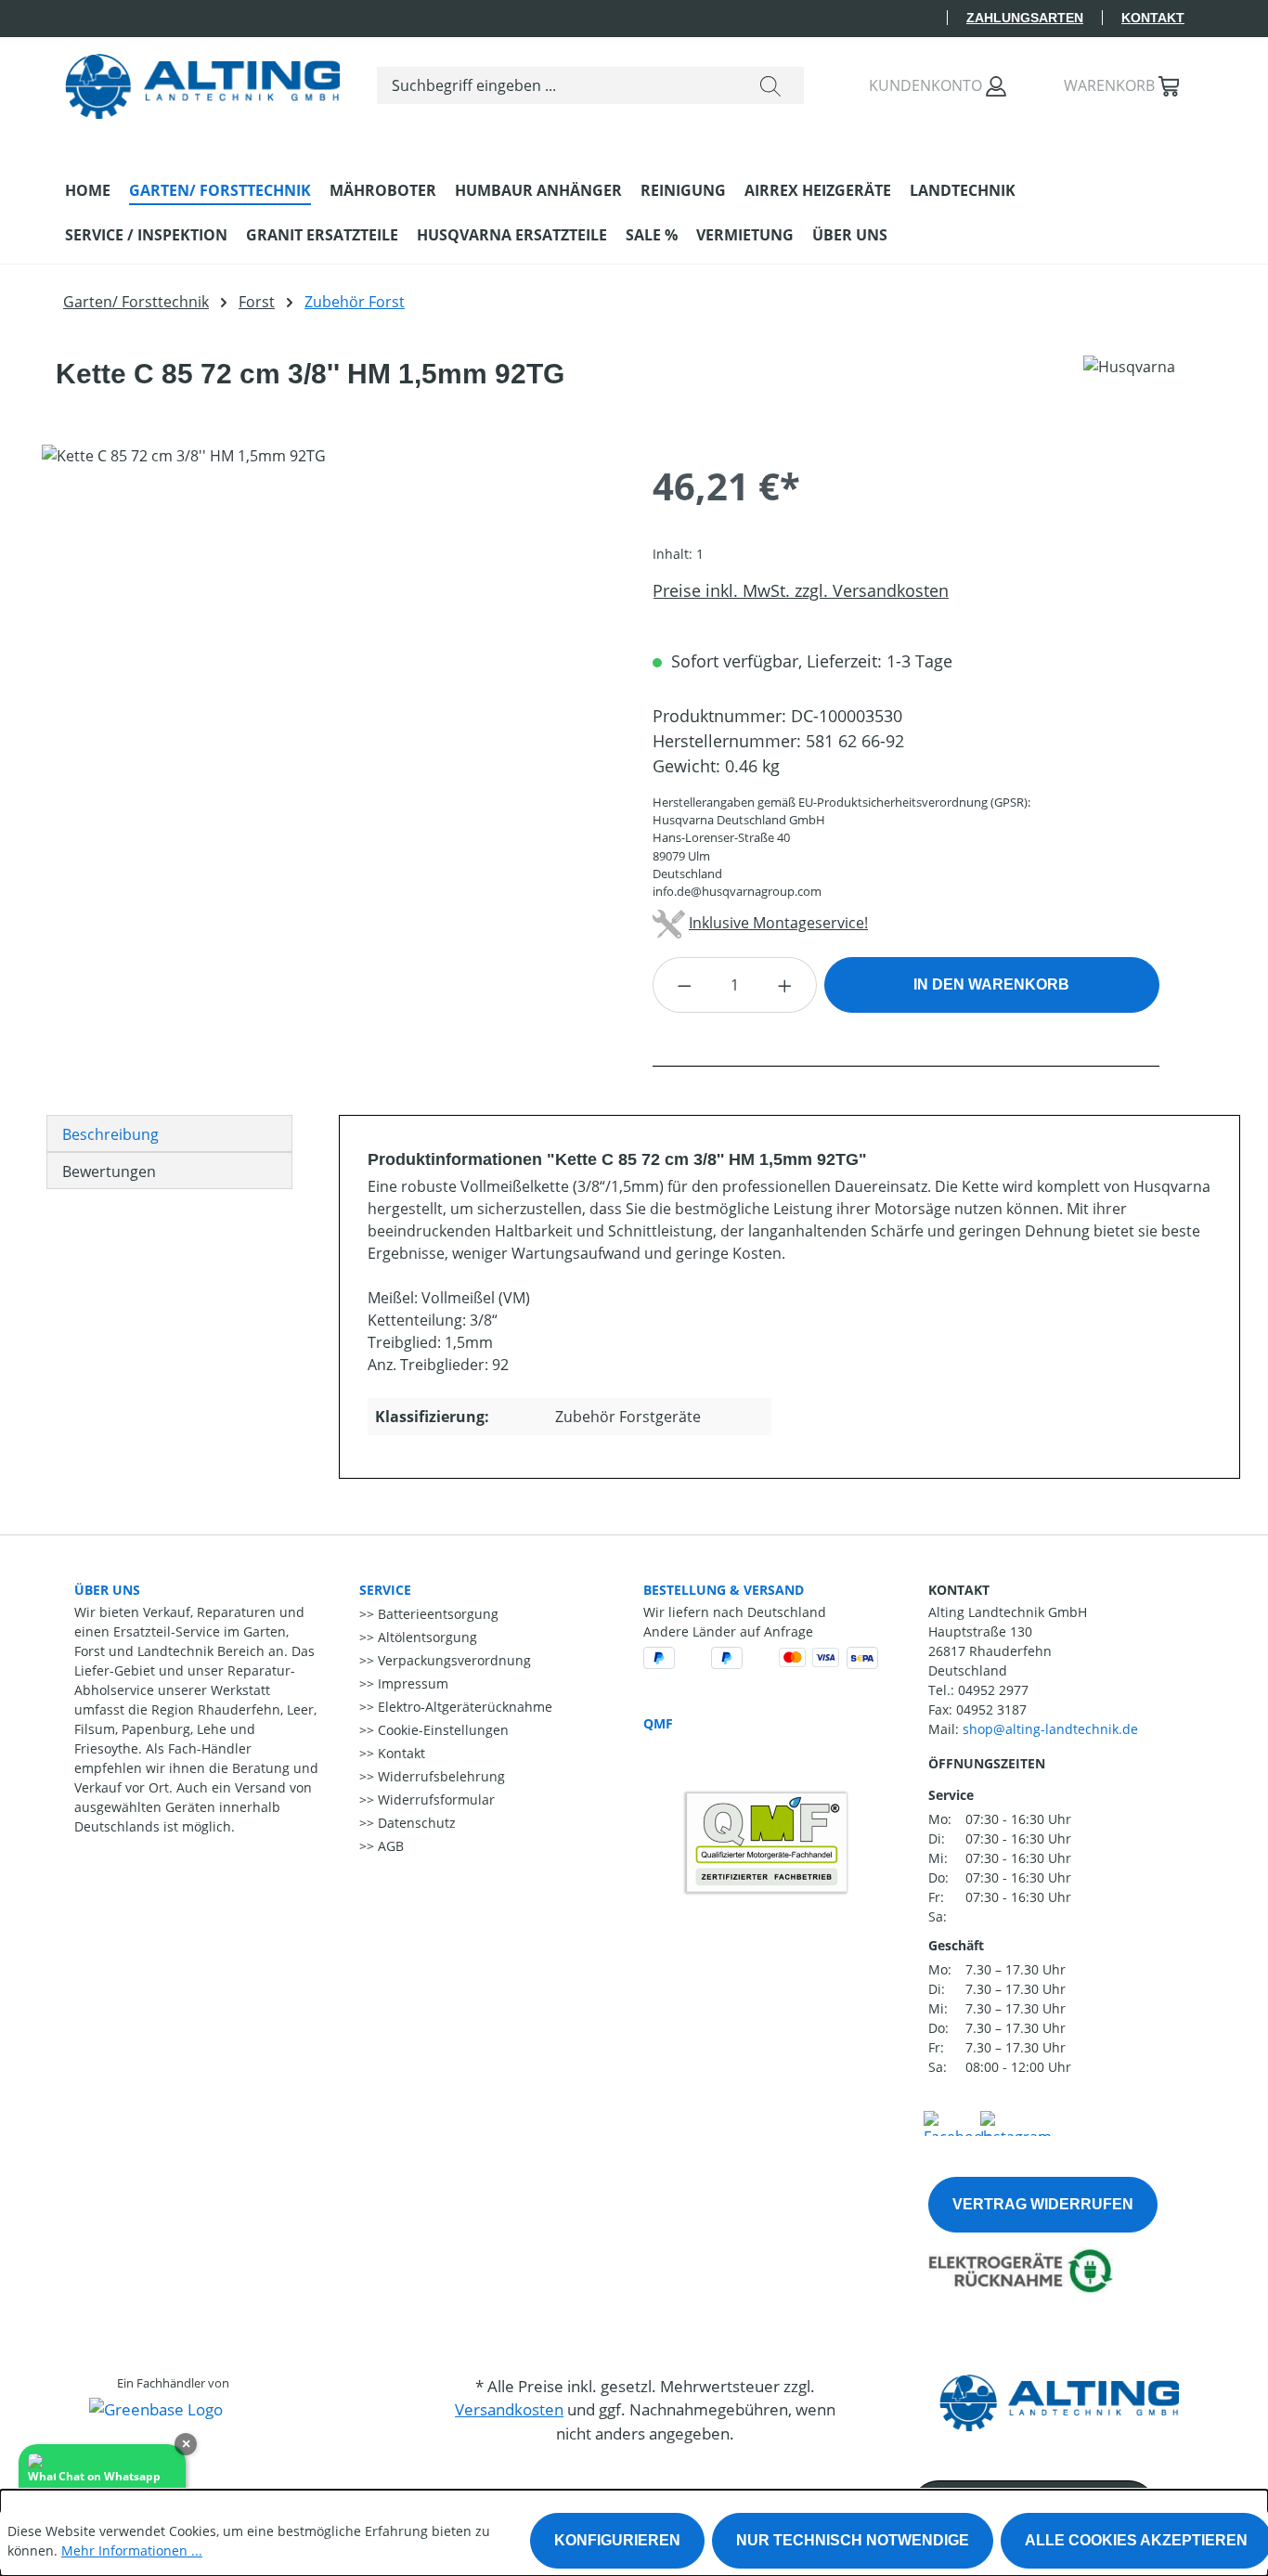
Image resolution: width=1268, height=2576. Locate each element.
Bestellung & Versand (724, 1590)
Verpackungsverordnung (453, 1660)
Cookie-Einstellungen (441, 1730)
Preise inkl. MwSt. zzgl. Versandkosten (801, 590)
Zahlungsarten (1025, 18)
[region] (329, 644)
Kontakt (1153, 18)
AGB (389, 1846)
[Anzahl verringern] (684, 985)
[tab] (169, 1133)
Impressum (411, 1683)
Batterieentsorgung (436, 1614)
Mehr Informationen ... (132, 2550)
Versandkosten (509, 2409)
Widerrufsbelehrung (440, 1776)
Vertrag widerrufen (1043, 2204)
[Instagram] (1016, 2121)
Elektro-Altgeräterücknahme (463, 1707)
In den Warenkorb (991, 984)
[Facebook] (957, 2121)
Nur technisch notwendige (853, 2540)
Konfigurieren (617, 2540)
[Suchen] (770, 85)
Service (385, 1590)
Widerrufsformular (434, 1799)
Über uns (107, 1590)
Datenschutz (415, 1823)
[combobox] (557, 85)
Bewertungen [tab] (109, 1171)
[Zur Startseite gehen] (202, 82)
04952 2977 (993, 1690)
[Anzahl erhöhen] (785, 985)
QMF (658, 1723)
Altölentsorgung (426, 1637)
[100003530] (328, 644)
